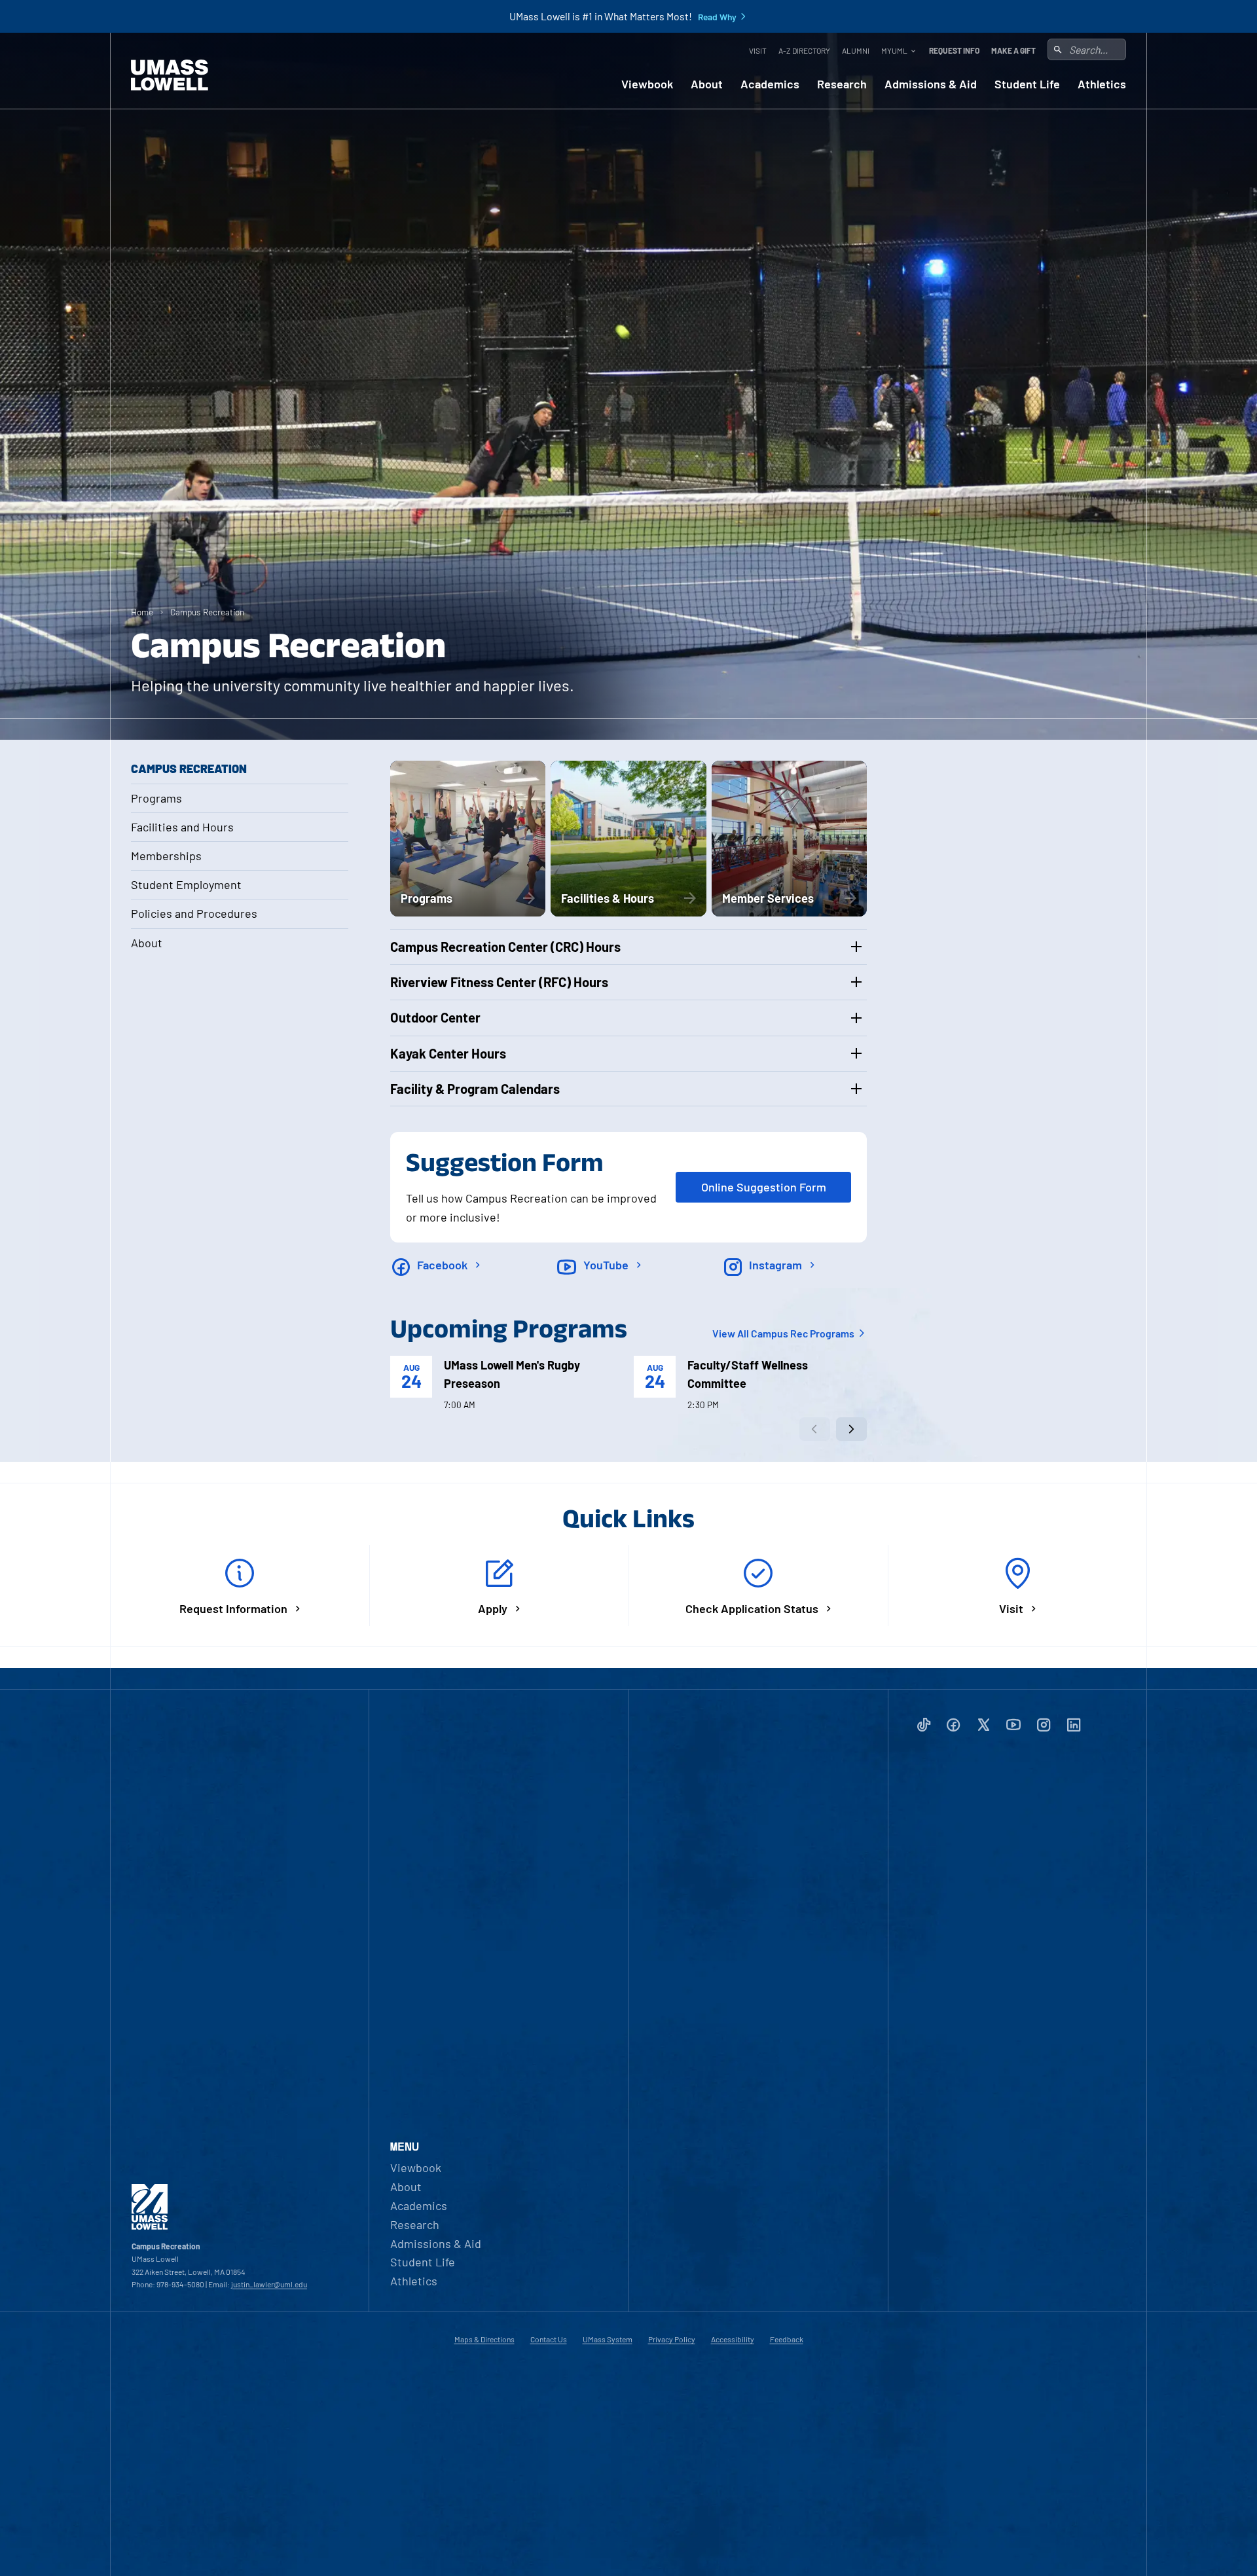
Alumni (856, 50)
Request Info (954, 50)
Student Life (1027, 84)
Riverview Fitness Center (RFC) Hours (499, 982)
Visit (758, 50)
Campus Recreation (207, 612)
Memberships (166, 856)
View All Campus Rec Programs (784, 1333)
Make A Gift (1013, 50)
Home (142, 612)
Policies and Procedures (194, 913)
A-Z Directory (804, 50)
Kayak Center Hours (448, 1053)
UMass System (608, 2339)
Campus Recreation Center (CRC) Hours (505, 947)
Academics (770, 84)
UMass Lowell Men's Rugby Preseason (512, 1374)
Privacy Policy (672, 2339)
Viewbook (647, 84)
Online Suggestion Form (764, 1187)
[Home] (170, 75)
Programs (156, 798)
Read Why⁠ (717, 17)
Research (842, 84)
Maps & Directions (484, 2339)
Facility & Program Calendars (475, 1089)
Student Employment (186, 884)
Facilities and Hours (182, 827)
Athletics (1102, 84)
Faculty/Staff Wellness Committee (748, 1374)
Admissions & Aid (931, 84)
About (707, 84)
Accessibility (733, 2339)
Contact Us (549, 2339)
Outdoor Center (435, 1017)
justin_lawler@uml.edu (269, 2284)
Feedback (787, 2339)
